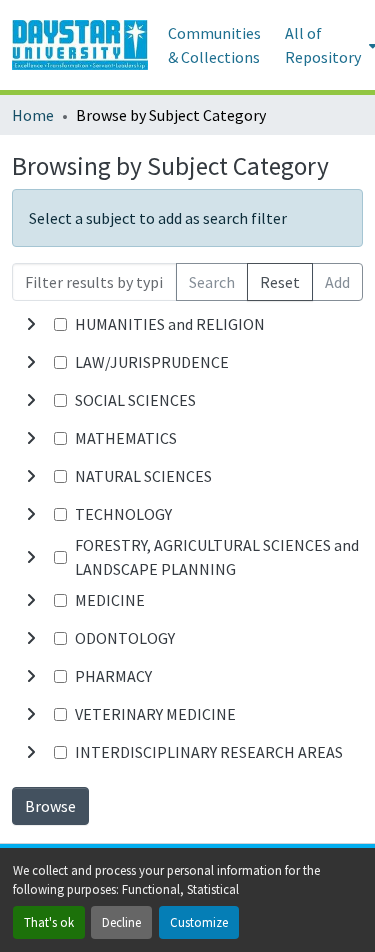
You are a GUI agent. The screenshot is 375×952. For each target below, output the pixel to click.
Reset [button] (280, 282)
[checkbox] (60, 324)
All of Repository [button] (323, 45)
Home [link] (33, 115)
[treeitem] (187, 362)
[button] (80, 45)
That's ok (49, 922)
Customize (199, 922)
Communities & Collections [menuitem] (214, 45)
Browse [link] (50, 806)
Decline (121, 922)
